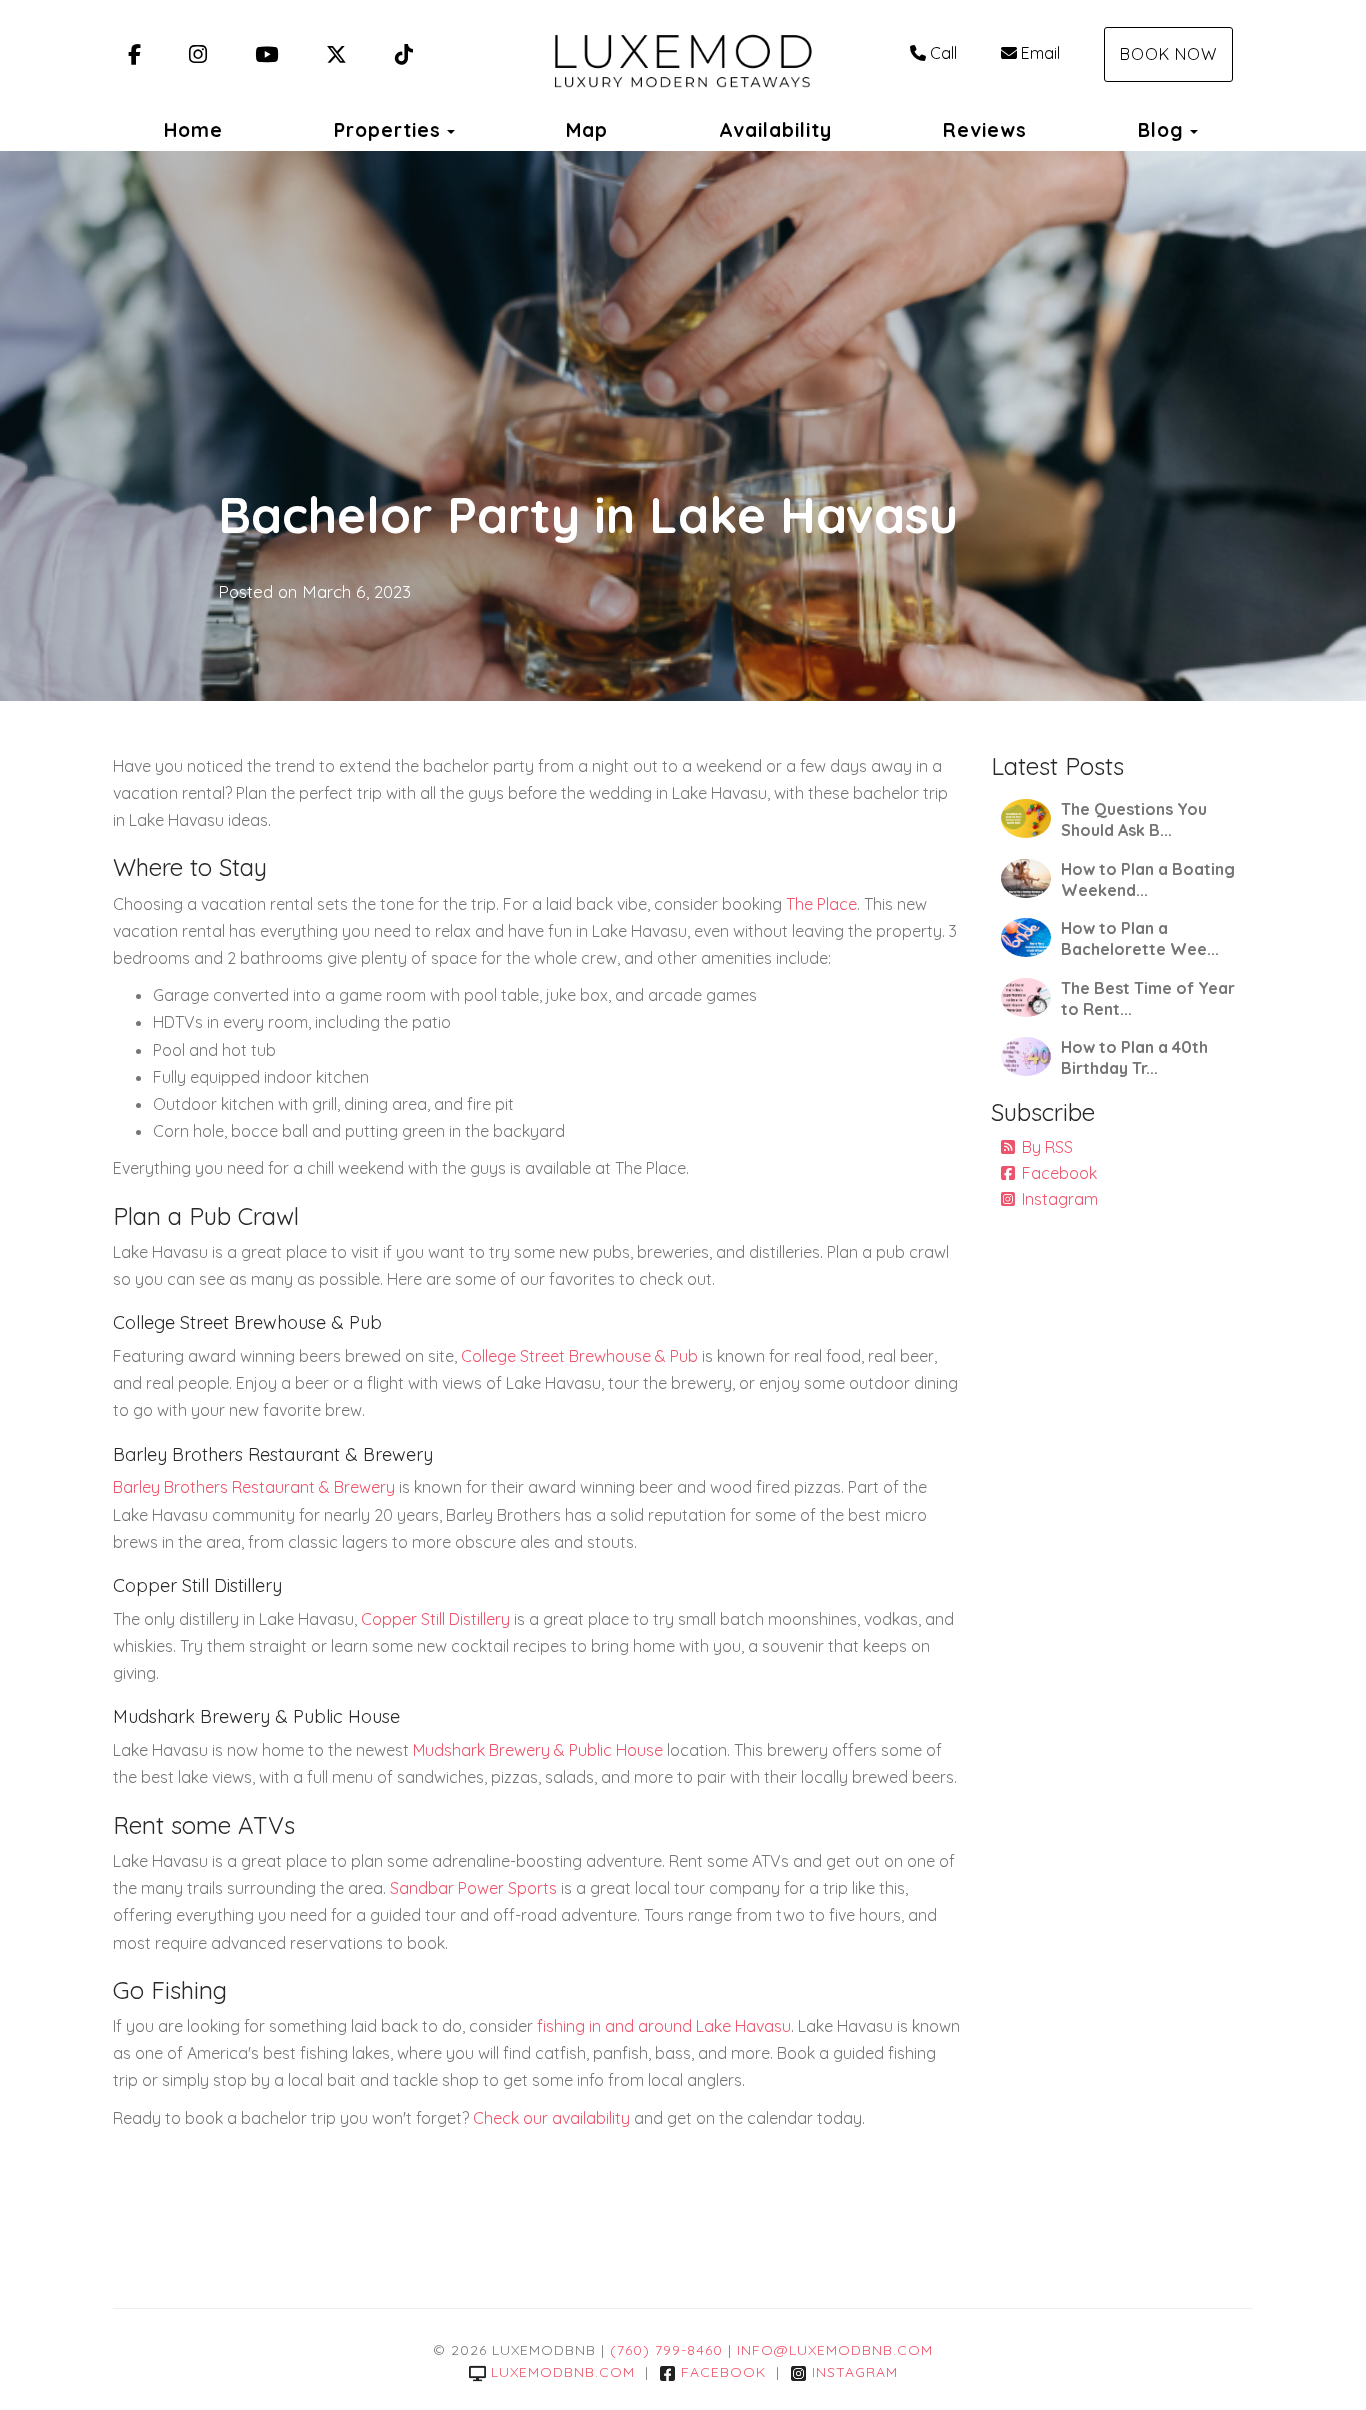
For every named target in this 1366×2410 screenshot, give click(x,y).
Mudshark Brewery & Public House (538, 1750)
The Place (821, 904)
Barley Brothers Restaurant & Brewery (254, 1487)
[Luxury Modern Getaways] (683, 55)
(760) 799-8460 (666, 2350)
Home (193, 130)
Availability (775, 130)
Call (943, 53)
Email (1040, 53)
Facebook (1059, 1173)
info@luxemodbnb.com (835, 2350)
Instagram (1060, 1199)
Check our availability (551, 2118)
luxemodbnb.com (563, 2372)
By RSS (1047, 1147)
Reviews (985, 130)
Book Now (1168, 54)
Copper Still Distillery (435, 1619)
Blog (1161, 130)
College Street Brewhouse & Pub (579, 1356)
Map (587, 130)
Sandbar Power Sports (473, 1888)
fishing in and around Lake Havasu (664, 2026)
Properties (387, 130)
